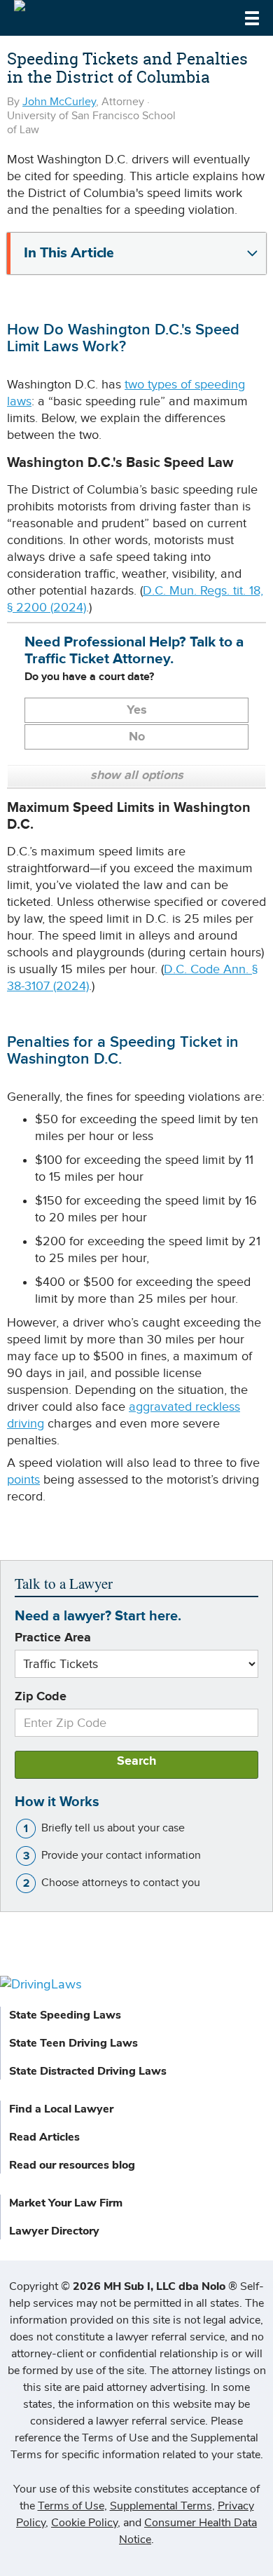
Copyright (123, 2286)
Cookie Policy (84, 2523)
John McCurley (59, 102)
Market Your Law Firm (66, 2203)
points (23, 1480)
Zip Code (41, 1697)
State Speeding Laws (65, 2015)
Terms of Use (71, 2506)
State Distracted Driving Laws (88, 2071)
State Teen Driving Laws (73, 2043)
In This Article (69, 253)
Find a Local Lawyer (61, 2109)
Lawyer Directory (54, 2231)
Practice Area (53, 1638)
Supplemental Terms (161, 2506)
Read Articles (44, 2137)
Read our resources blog (72, 2165)
